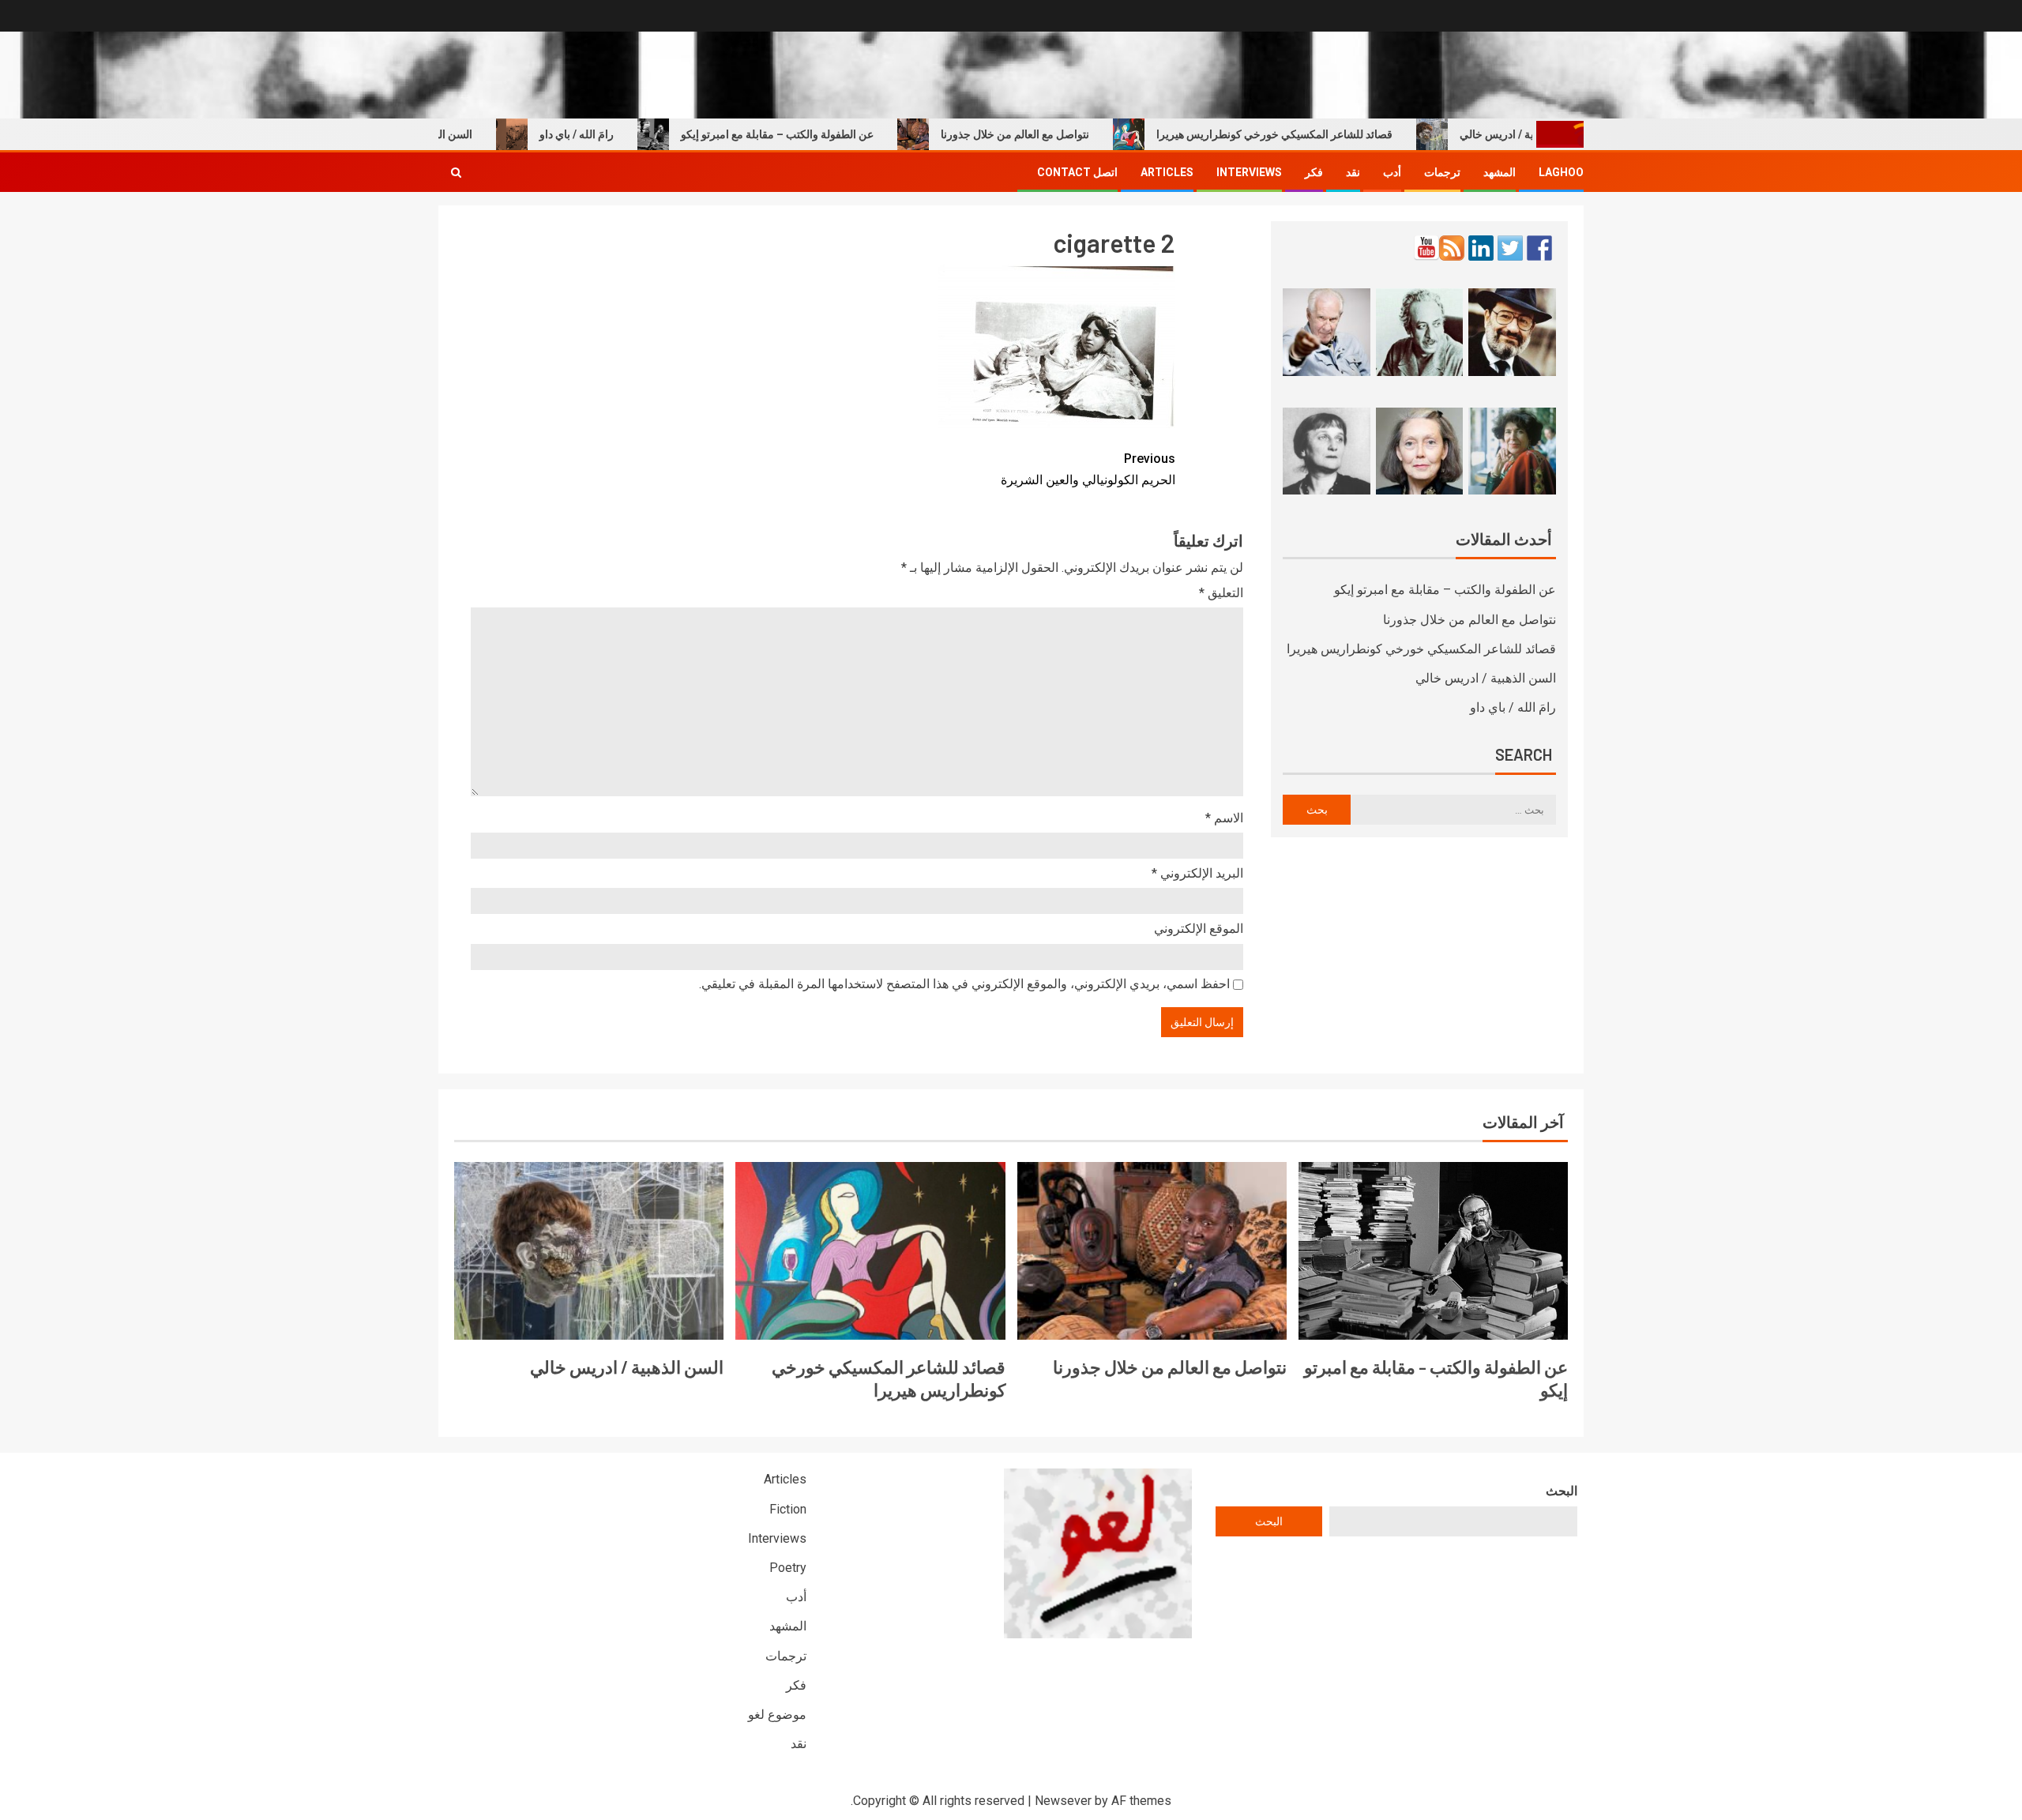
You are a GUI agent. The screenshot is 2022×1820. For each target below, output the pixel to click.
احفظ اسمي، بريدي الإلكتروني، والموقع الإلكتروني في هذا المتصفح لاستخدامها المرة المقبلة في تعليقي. (964, 984)
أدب (1392, 172)
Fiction (788, 1509)
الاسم (1224, 818)
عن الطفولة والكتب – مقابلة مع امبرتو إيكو (824, 134)
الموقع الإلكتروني (1199, 929)
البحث (1562, 1491)
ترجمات (1442, 172)
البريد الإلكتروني (1197, 873)
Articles (1167, 172)
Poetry (788, 1568)
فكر (1314, 172)
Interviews (1249, 172)
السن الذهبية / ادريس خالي (1486, 678)
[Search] (456, 172)
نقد (1353, 172)
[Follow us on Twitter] (1510, 248)
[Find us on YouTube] (1426, 248)
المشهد (1500, 172)
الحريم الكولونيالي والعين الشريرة (1088, 469)
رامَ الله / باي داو (623, 134)
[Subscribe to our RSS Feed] (1452, 248)
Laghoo (1561, 172)
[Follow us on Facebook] (1539, 248)
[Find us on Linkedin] (1481, 248)
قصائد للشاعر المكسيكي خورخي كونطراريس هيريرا (1321, 134)
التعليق (1221, 593)
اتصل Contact (1077, 172)
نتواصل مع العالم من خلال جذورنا (1062, 134)
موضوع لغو (777, 1715)
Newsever (1063, 1801)
